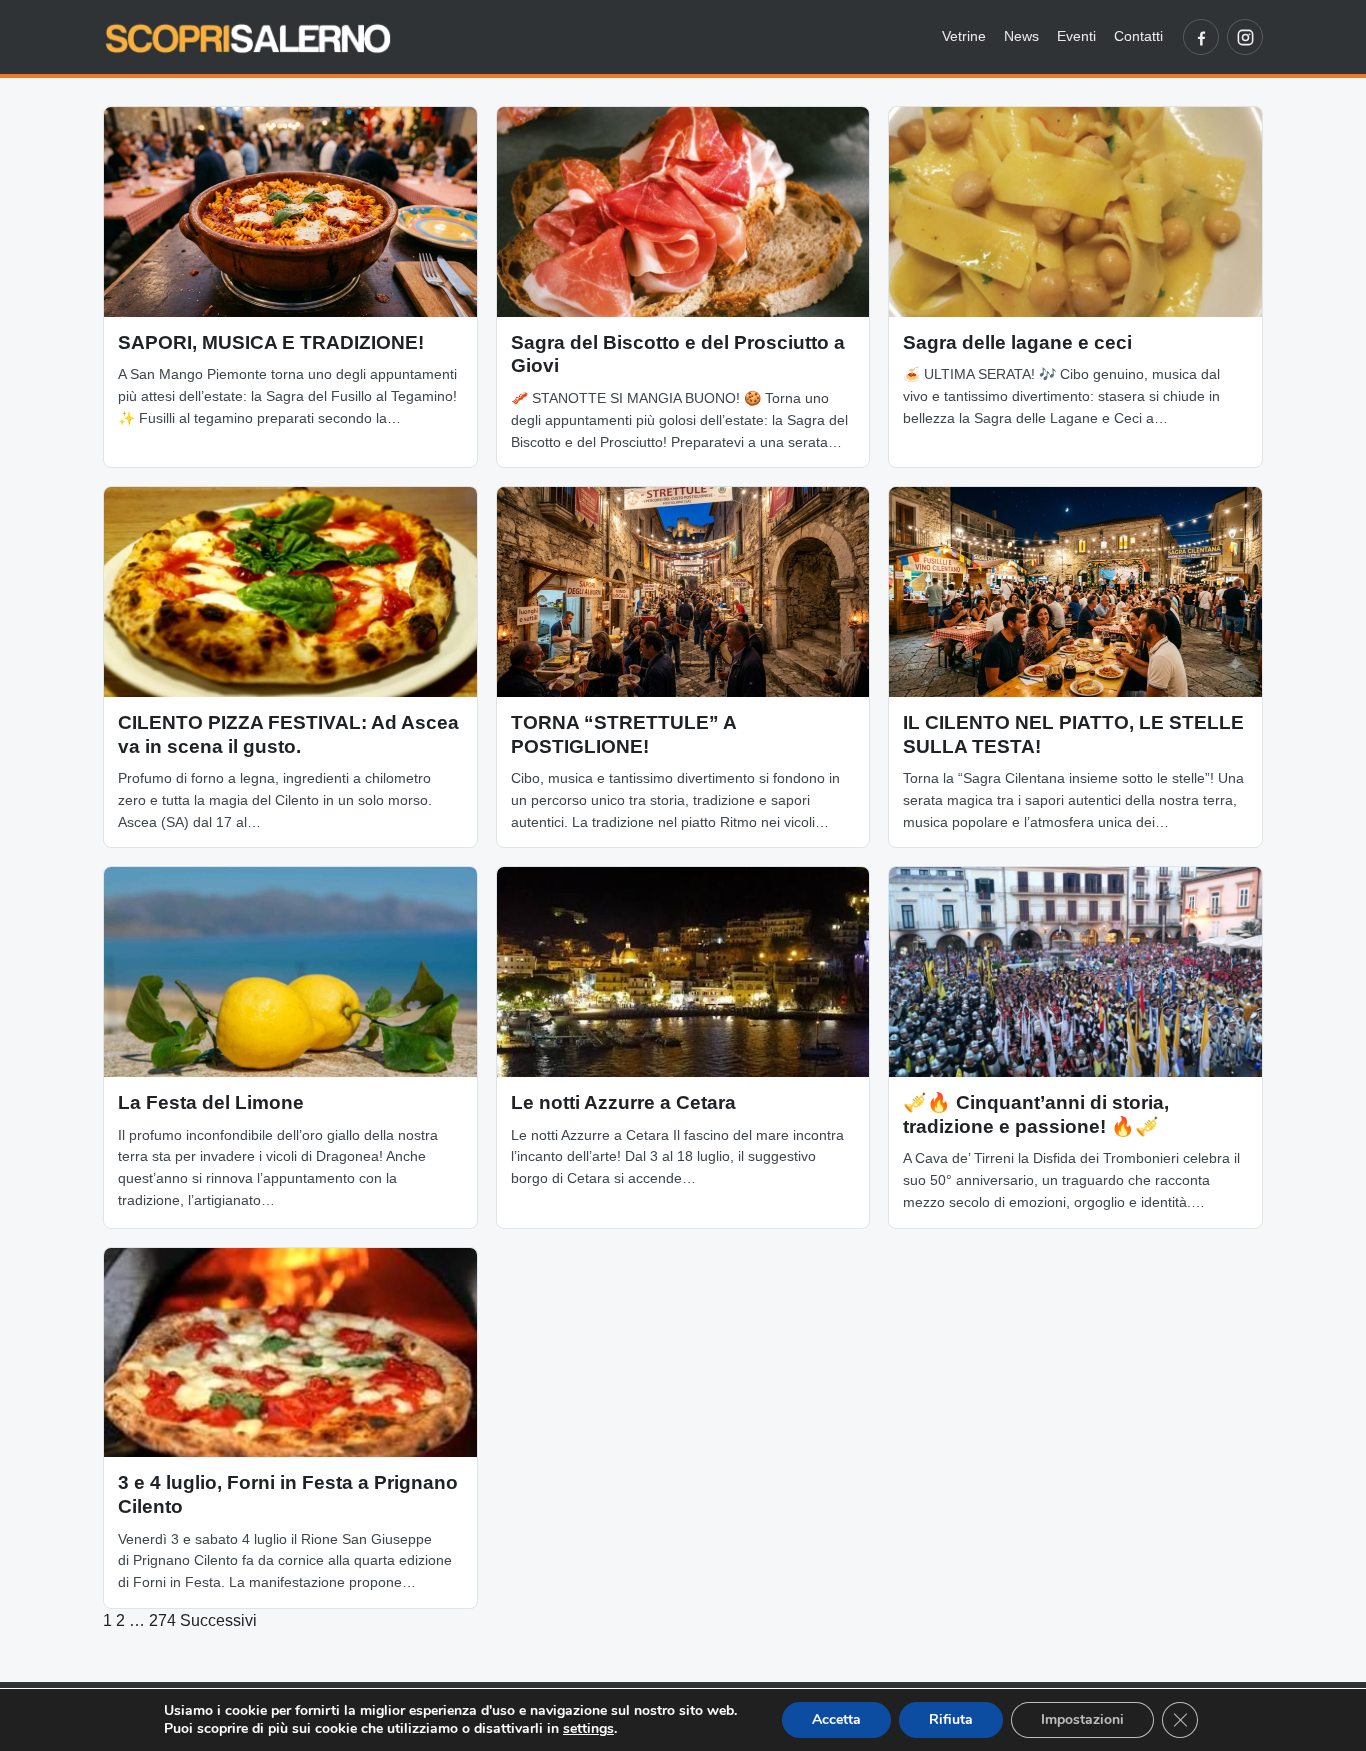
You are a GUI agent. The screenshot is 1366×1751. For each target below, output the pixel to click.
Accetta (836, 1719)
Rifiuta (951, 1719)
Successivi (218, 1620)
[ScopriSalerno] (248, 37)
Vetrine (964, 36)
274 (162, 1620)
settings (588, 1729)
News (1021, 36)
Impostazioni (1082, 1719)
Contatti (1138, 36)
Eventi (1076, 36)
